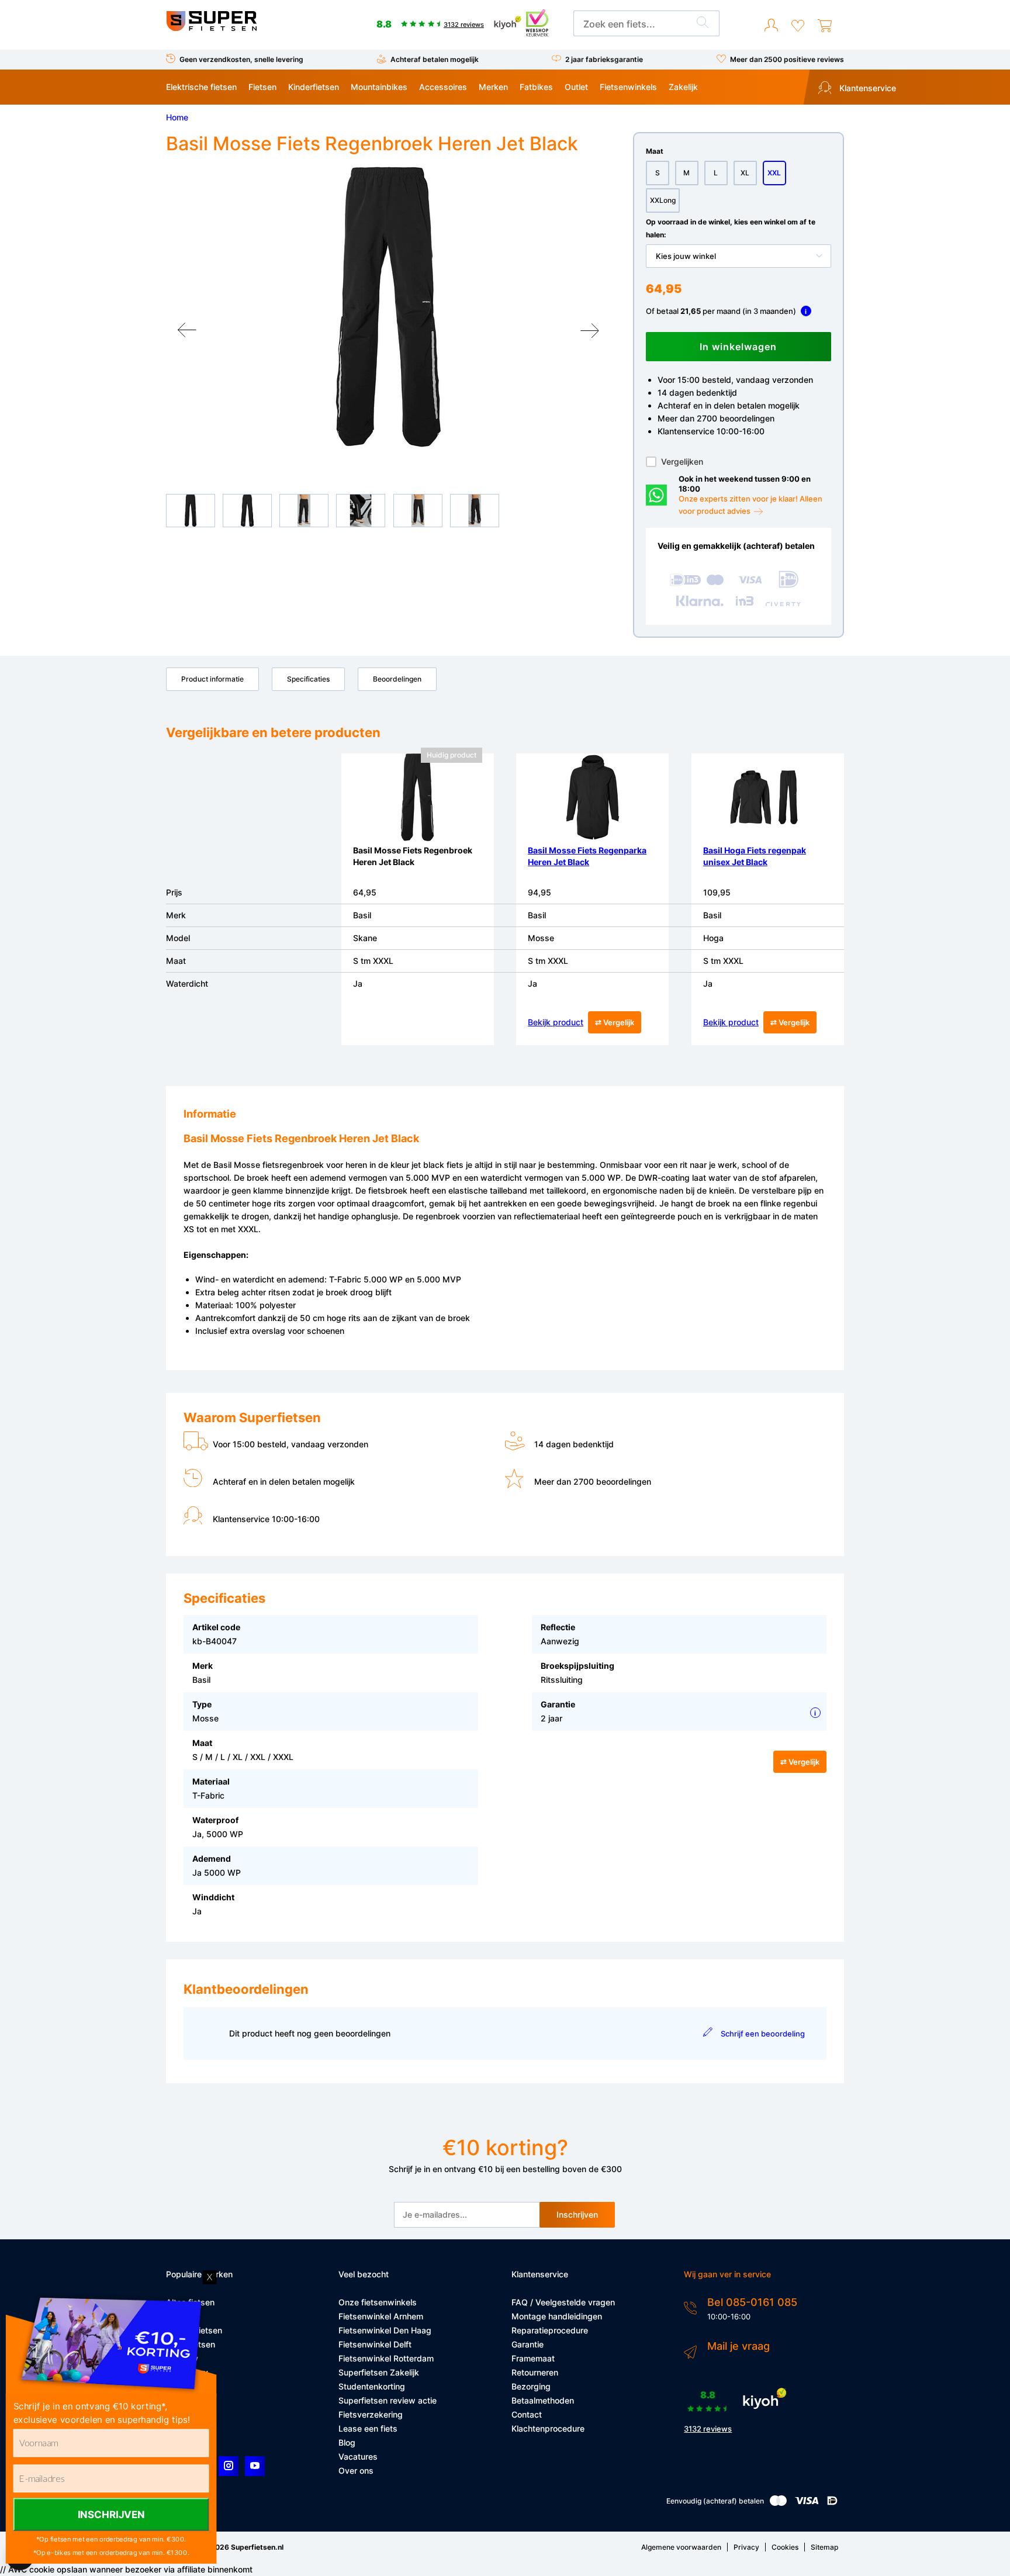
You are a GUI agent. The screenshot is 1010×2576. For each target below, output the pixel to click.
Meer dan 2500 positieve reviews (787, 59)
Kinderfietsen (314, 87)
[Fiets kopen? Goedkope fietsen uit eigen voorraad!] (211, 28)
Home (177, 117)
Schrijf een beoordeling (762, 2034)
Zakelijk (683, 87)
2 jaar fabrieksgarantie (604, 59)
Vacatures (358, 2456)
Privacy (746, 2547)
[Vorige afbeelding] (187, 330)
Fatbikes (536, 87)
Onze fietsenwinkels (378, 2302)
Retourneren (535, 2372)
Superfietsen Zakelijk (379, 2372)
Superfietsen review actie (388, 2400)
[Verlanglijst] (798, 26)
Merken (493, 87)
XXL (774, 173)
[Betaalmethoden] (778, 2503)
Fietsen (262, 87)
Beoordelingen (397, 679)
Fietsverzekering (371, 2414)
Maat (655, 151)
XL (745, 173)
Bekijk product (556, 1022)
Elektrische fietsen (201, 87)
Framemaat (533, 2358)
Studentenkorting (372, 2386)
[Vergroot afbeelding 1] (388, 307)
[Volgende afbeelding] (590, 330)
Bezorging (531, 2386)
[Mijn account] (771, 26)
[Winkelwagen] (825, 26)
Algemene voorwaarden (681, 2547)
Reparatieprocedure (550, 2330)
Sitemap (824, 2547)
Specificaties (308, 679)
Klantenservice (867, 88)
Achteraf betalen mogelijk (435, 59)
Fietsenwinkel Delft (375, 2344)
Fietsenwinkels (628, 87)
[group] (388, 307)
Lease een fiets (368, 2428)
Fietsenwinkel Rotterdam (386, 2358)
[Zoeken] (703, 24)
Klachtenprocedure (548, 2428)
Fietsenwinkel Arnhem (381, 2316)
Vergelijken (682, 461)
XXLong (663, 200)
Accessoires (443, 87)
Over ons (356, 2470)
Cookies (785, 2547)
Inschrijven (577, 2214)
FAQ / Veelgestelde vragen (563, 2302)
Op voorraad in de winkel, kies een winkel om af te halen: (731, 228)
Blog (347, 2442)
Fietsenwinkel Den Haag (385, 2330)
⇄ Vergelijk (615, 1022)
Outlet (576, 87)
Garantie (528, 2344)
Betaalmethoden (543, 2400)
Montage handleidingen (557, 2316)
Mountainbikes (379, 87)
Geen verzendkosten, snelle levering (241, 59)
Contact (527, 2414)
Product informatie (212, 679)
